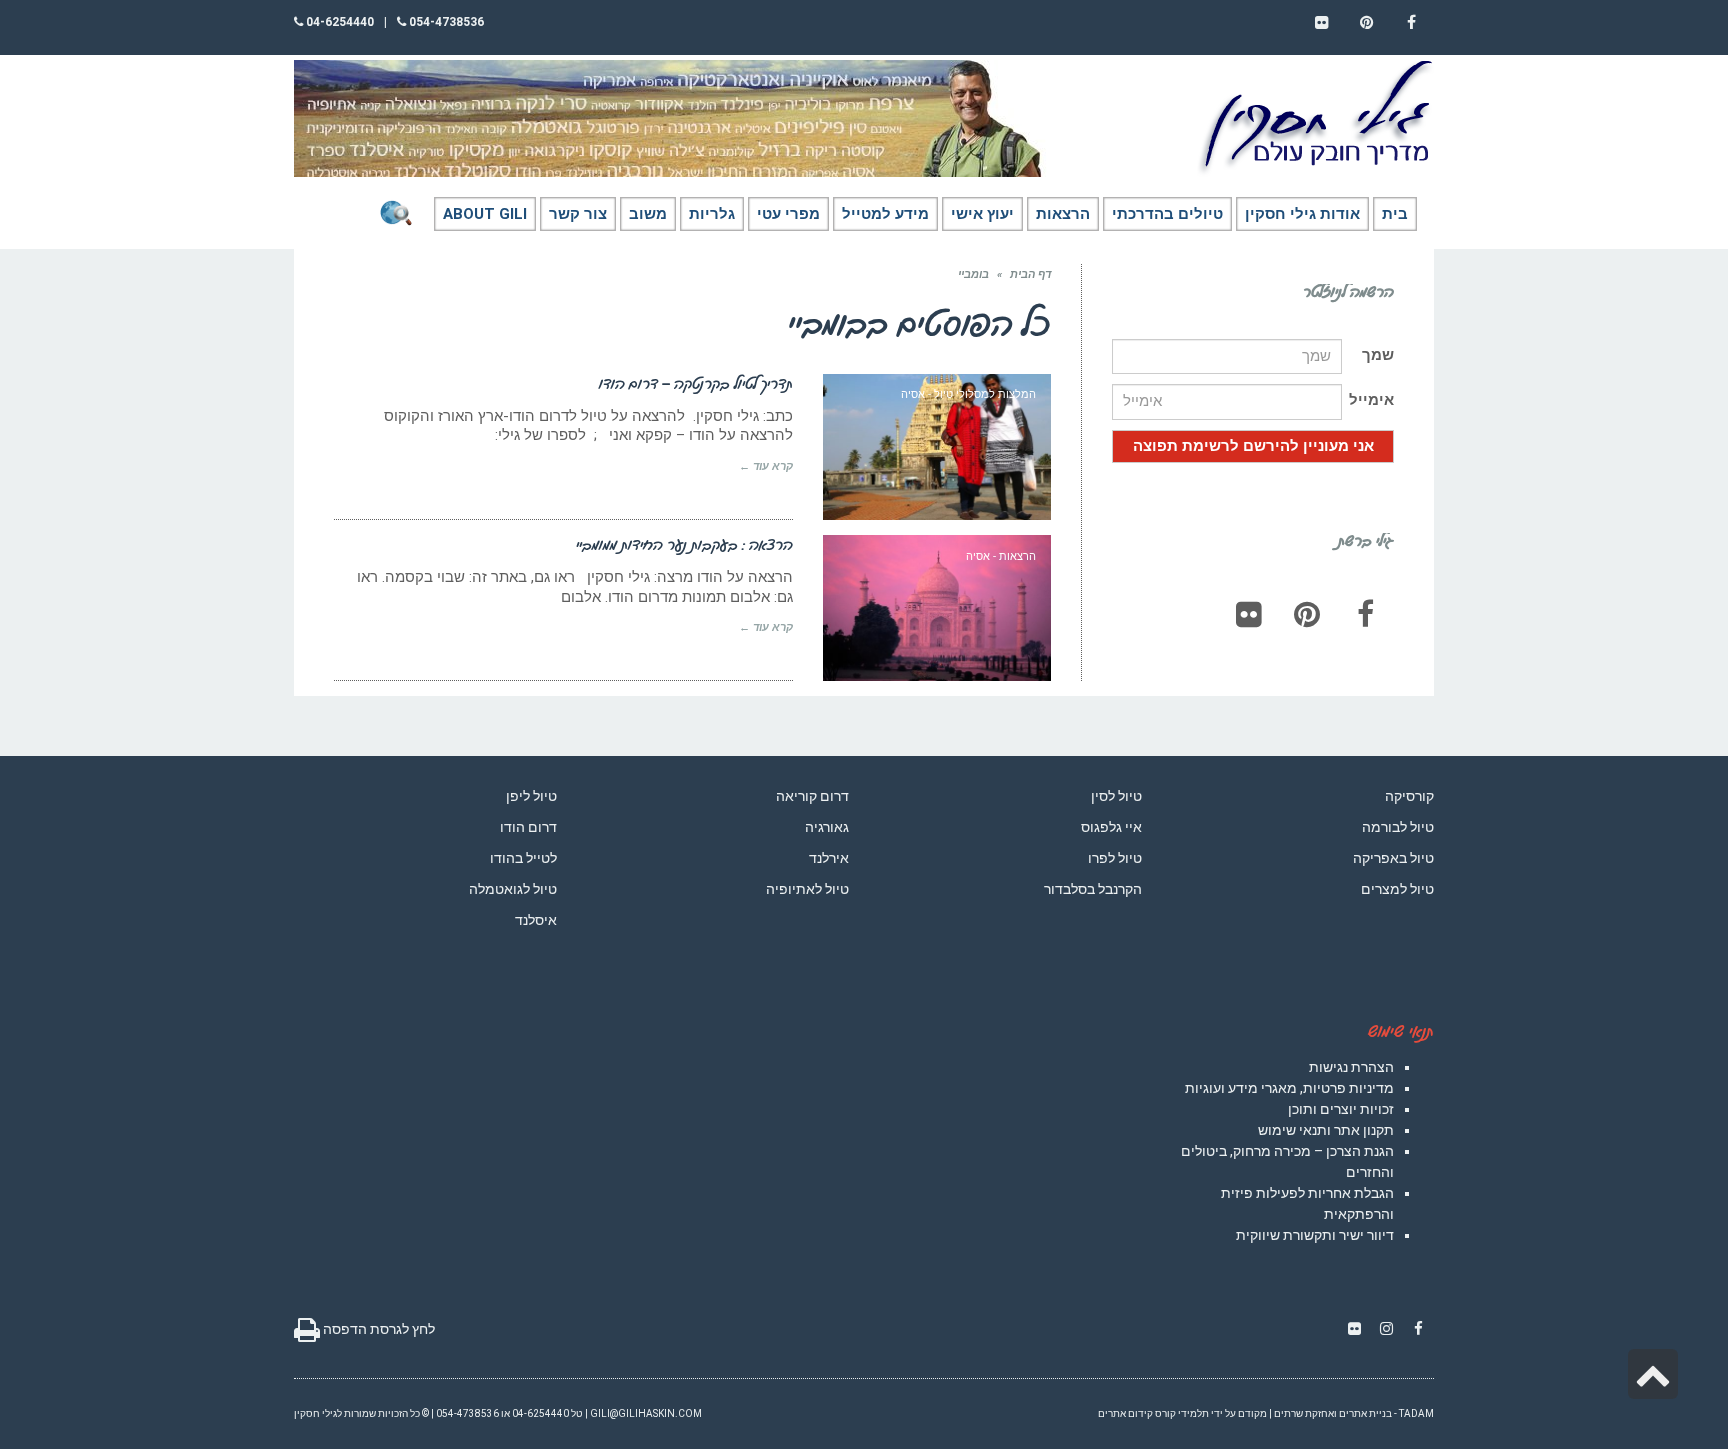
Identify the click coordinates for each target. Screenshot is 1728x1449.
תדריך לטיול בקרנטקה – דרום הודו (696, 383)
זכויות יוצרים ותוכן (1341, 1109)
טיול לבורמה (1398, 827)
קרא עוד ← (766, 466)
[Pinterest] (1307, 614)
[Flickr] (1249, 614)
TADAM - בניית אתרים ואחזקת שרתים (1354, 1413)
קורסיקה (1409, 796)
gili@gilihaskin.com (646, 1413)
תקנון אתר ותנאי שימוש (1326, 1130)
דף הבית (1030, 274)
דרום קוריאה (812, 796)
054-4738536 (445, 22)
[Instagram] (1386, 1329)
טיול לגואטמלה (513, 889)
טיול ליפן (531, 796)
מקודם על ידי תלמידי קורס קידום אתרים (1182, 1413)
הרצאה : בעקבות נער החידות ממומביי (684, 544)
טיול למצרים (1397, 889)
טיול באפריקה (1393, 858)
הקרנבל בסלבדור (1093, 889)
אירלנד (829, 858)
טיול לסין (1116, 796)
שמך (1378, 355)
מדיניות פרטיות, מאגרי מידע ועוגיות (1289, 1088)
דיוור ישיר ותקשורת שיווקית (1315, 1235)
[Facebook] (1365, 614)
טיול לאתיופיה (807, 889)
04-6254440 (338, 22)
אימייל (1371, 400)
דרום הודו (528, 827)
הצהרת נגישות (1351, 1067)
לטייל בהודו (523, 858)
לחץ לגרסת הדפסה (377, 1329)
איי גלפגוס (1111, 827)
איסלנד (536, 920)
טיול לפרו (1115, 858)
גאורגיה (827, 827)
